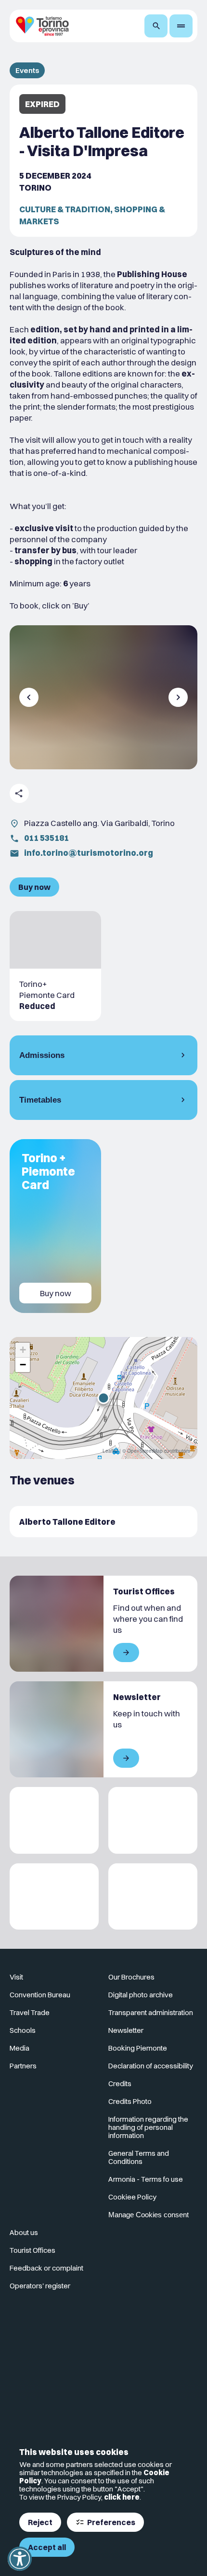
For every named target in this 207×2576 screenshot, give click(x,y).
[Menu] (181, 26)
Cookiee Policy (132, 2197)
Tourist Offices (32, 2250)
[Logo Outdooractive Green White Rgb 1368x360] (153, 1897)
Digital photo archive (141, 1995)
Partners (23, 2066)
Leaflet (110, 1451)
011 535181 (46, 838)
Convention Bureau (40, 1995)
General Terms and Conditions (139, 2157)
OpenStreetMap (145, 1451)
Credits (120, 2084)
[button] (103, 1398)
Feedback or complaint (46, 2268)
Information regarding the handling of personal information (148, 2127)
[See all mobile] (126, 1653)
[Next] (178, 697)
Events (27, 70)
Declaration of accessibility (151, 2066)
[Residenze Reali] (54, 1897)
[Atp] (54, 1820)
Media (19, 2048)
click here (122, 2497)
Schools (23, 2030)
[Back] (29, 697)
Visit (16, 1977)
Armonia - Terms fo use (146, 2179)
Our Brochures (131, 1977)
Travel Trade (30, 2012)
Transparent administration (151, 2012)
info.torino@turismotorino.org (89, 853)
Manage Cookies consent (149, 2215)
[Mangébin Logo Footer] (153, 1820)
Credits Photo (130, 2101)
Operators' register (40, 2286)
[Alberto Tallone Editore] (103, 1522)
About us (24, 2232)
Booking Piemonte (138, 2048)
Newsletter (126, 2030)
